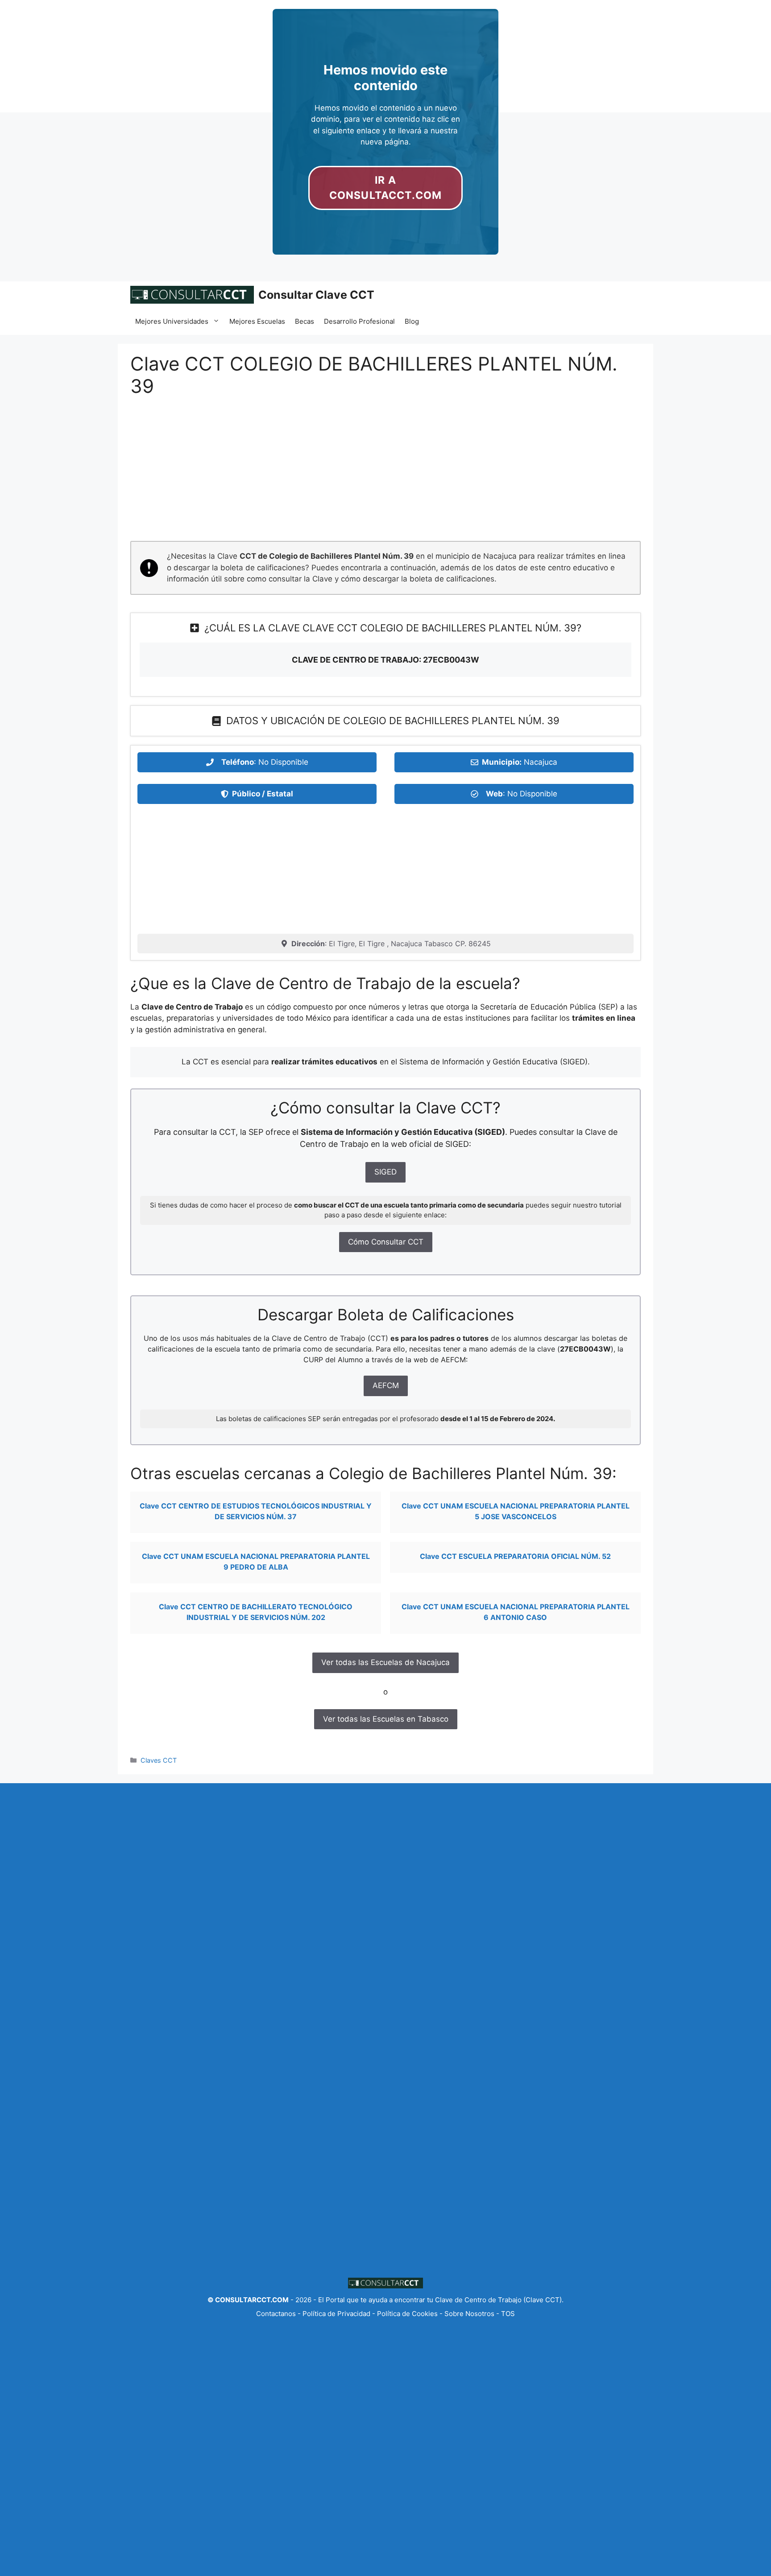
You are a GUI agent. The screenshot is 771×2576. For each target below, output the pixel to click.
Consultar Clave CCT (316, 295)
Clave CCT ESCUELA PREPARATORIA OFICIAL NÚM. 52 (515, 1556)
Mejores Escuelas (257, 321)
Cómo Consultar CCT (386, 1242)
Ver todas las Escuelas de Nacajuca (385, 1662)
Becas (305, 321)
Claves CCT (159, 1760)
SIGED (385, 1172)
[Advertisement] (385, 475)
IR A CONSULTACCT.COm (385, 188)
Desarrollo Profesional (359, 321)
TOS (508, 2314)
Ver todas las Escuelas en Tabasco (386, 1719)
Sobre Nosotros (469, 2314)
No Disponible (283, 762)
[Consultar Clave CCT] (192, 295)
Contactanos (277, 2314)
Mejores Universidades (172, 321)
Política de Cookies (407, 2314)
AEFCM (386, 1385)
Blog (412, 321)
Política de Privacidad (336, 2314)
